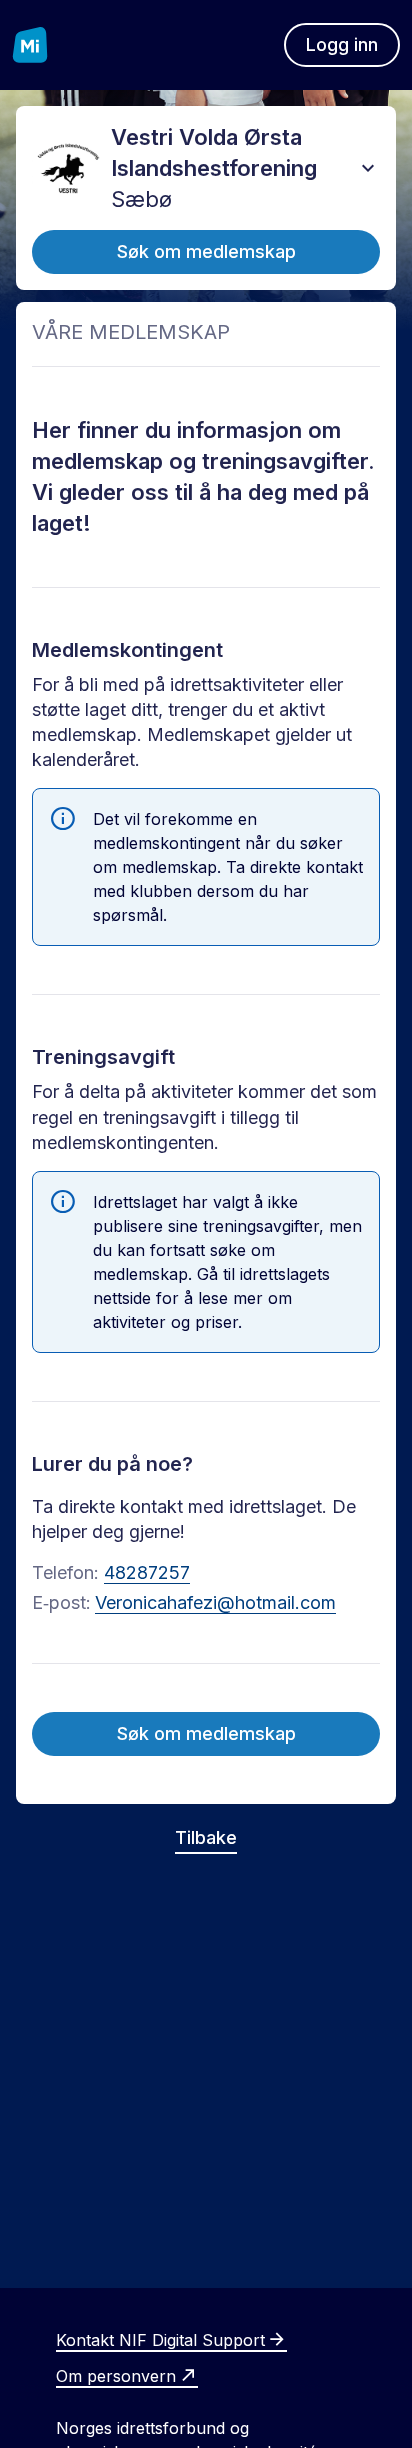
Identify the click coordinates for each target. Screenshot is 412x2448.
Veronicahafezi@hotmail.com (215, 1602)
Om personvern (116, 2376)
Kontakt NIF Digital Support (160, 2340)
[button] (368, 168)
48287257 (147, 1572)
